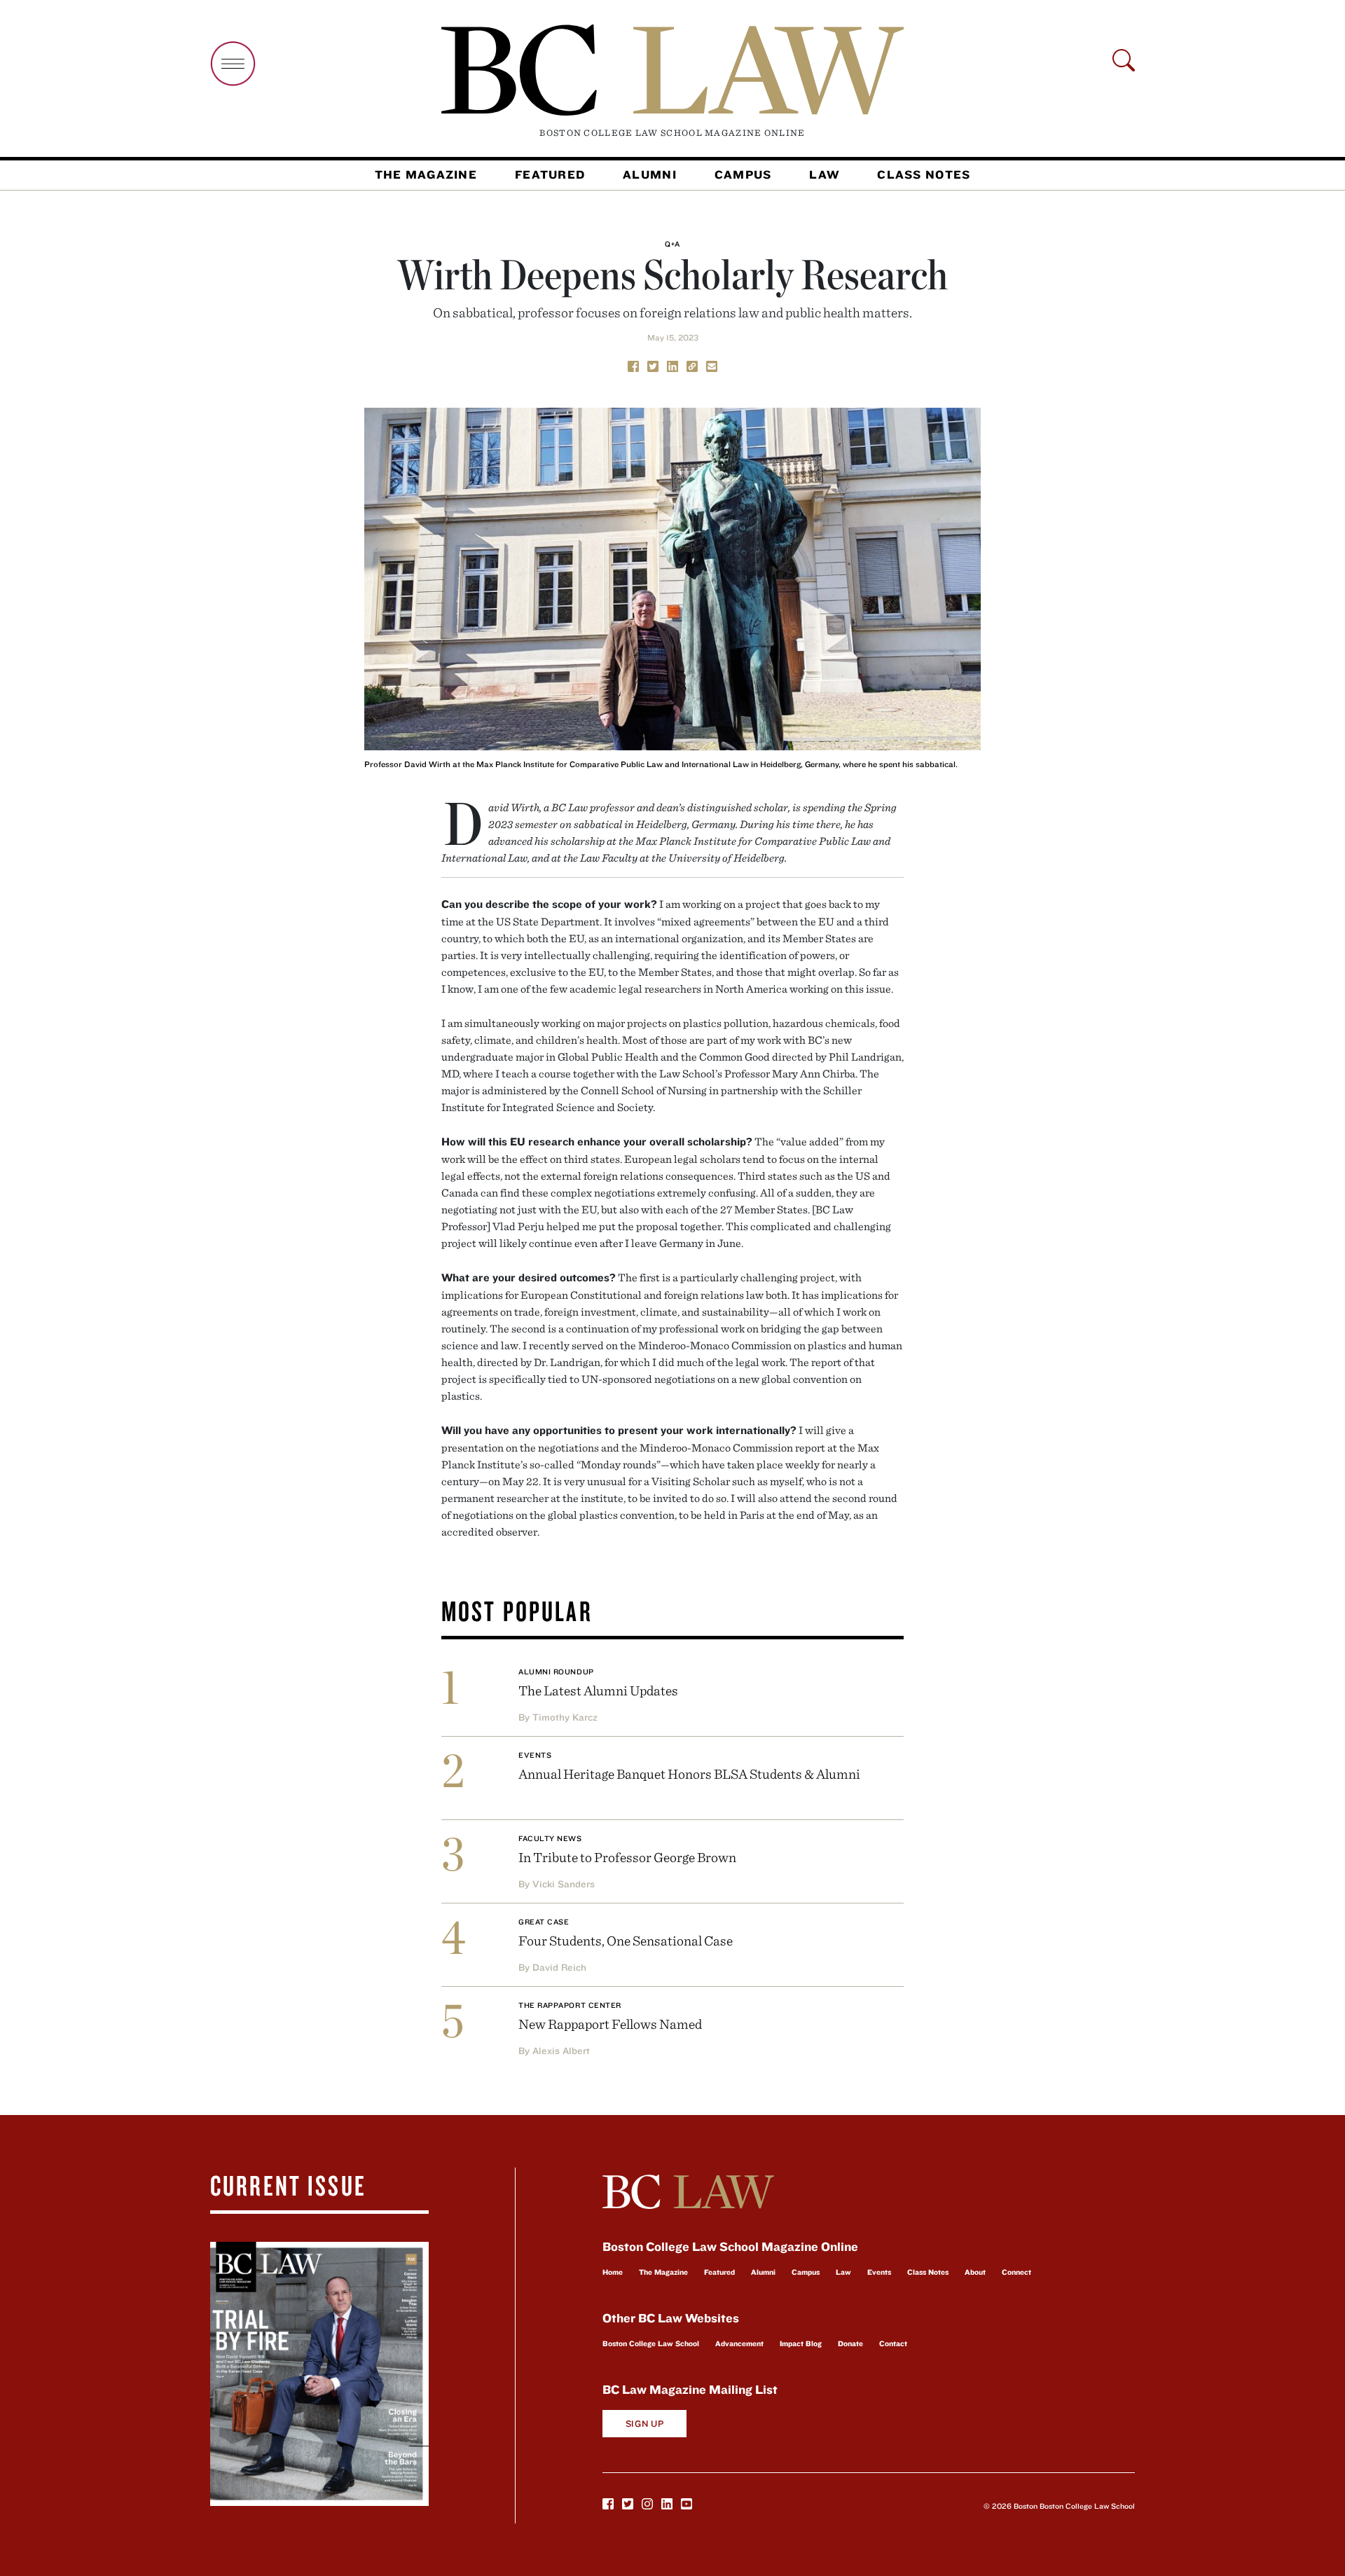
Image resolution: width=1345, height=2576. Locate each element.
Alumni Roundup (556, 1672)
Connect (1016, 2272)
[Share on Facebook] (633, 365)
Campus (743, 174)
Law (824, 174)
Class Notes (924, 174)
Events (535, 1755)
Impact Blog (801, 2343)
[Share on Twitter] (653, 365)
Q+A (672, 244)
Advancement (739, 2343)
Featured (550, 174)
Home (613, 2272)
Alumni (650, 174)
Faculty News (550, 1838)
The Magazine (426, 174)
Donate (850, 2343)
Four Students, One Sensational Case (626, 1940)
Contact (893, 2343)
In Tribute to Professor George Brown (627, 1857)
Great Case (544, 1922)
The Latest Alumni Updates (598, 1690)
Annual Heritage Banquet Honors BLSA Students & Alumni (689, 1773)
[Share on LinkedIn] (672, 365)
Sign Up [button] (645, 2424)
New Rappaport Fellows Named (610, 2024)
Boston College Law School (651, 2343)
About (975, 2272)
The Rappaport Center (570, 2005)
